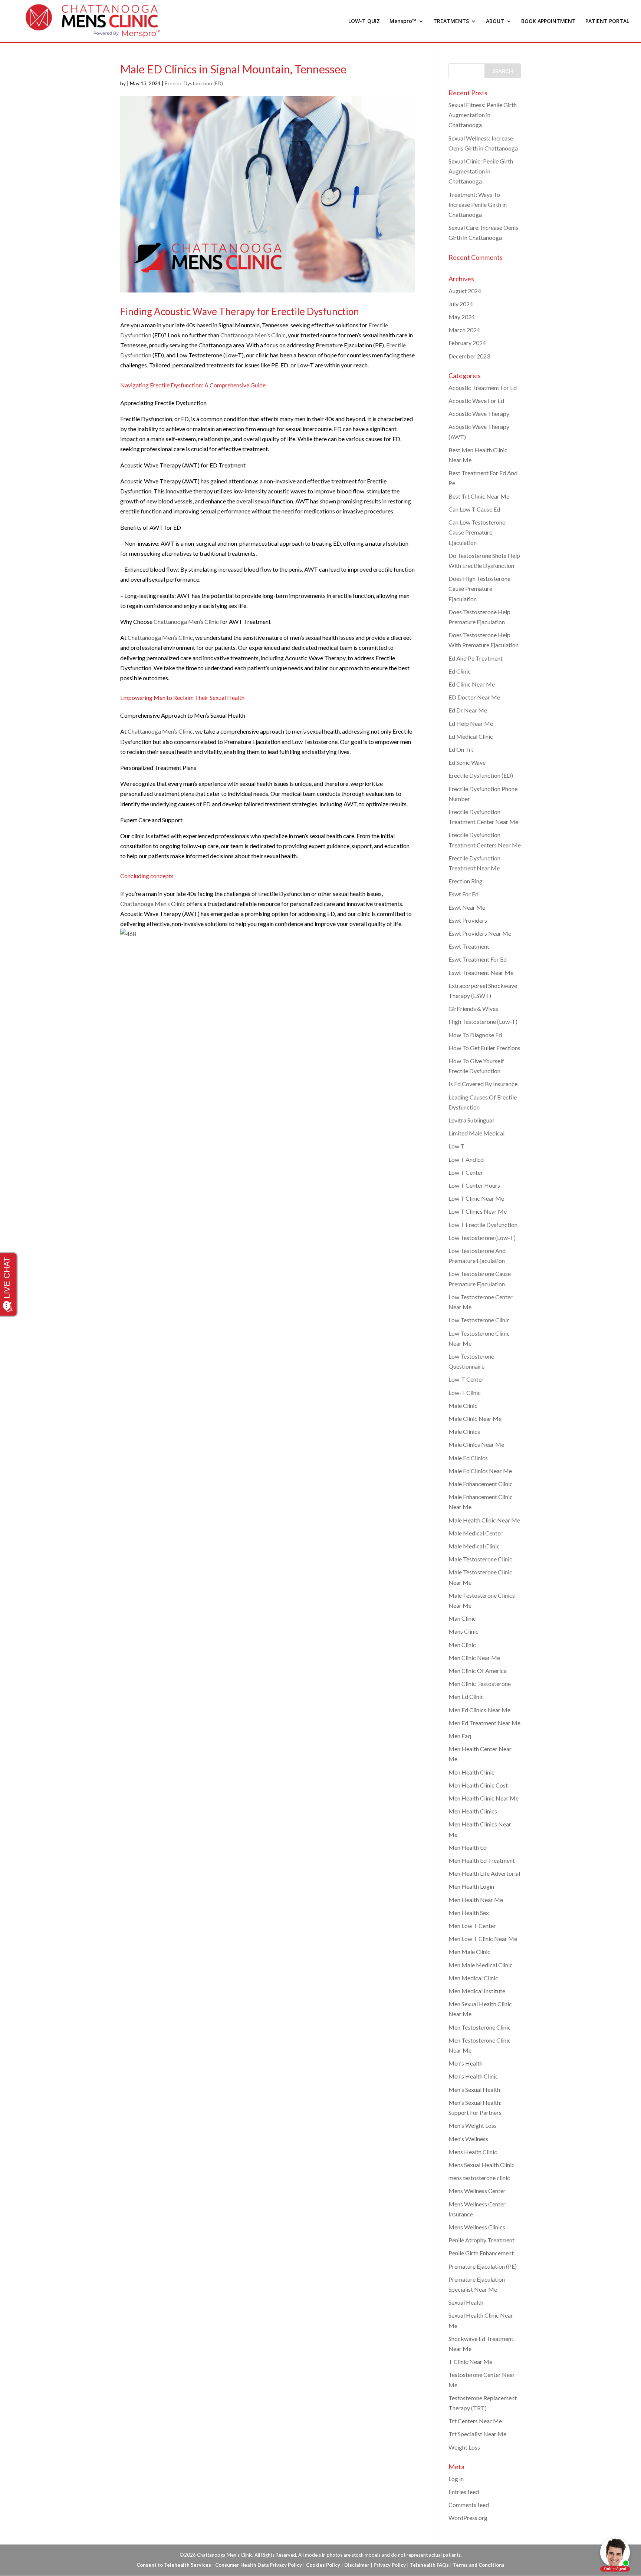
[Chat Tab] (320, 1288)
